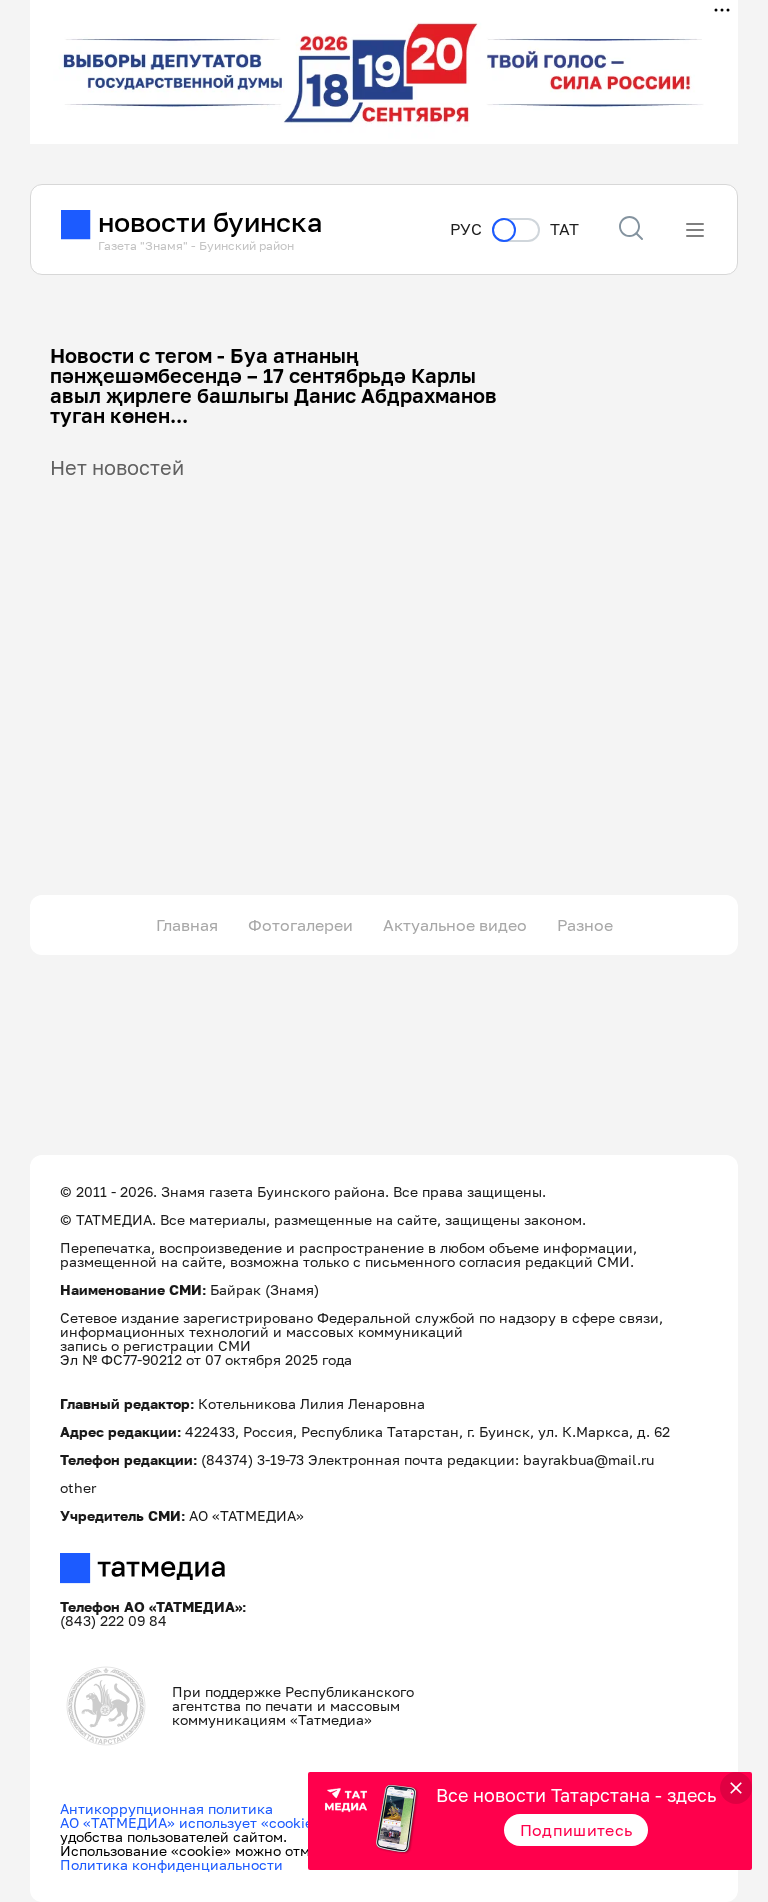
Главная (187, 925)
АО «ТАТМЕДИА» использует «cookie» (190, 1822)
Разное (585, 925)
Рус (466, 229)
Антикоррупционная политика (166, 1808)
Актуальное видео (455, 925)
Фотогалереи (300, 925)
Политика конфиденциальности (171, 1864)
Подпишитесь (576, 1830)
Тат (564, 229)
